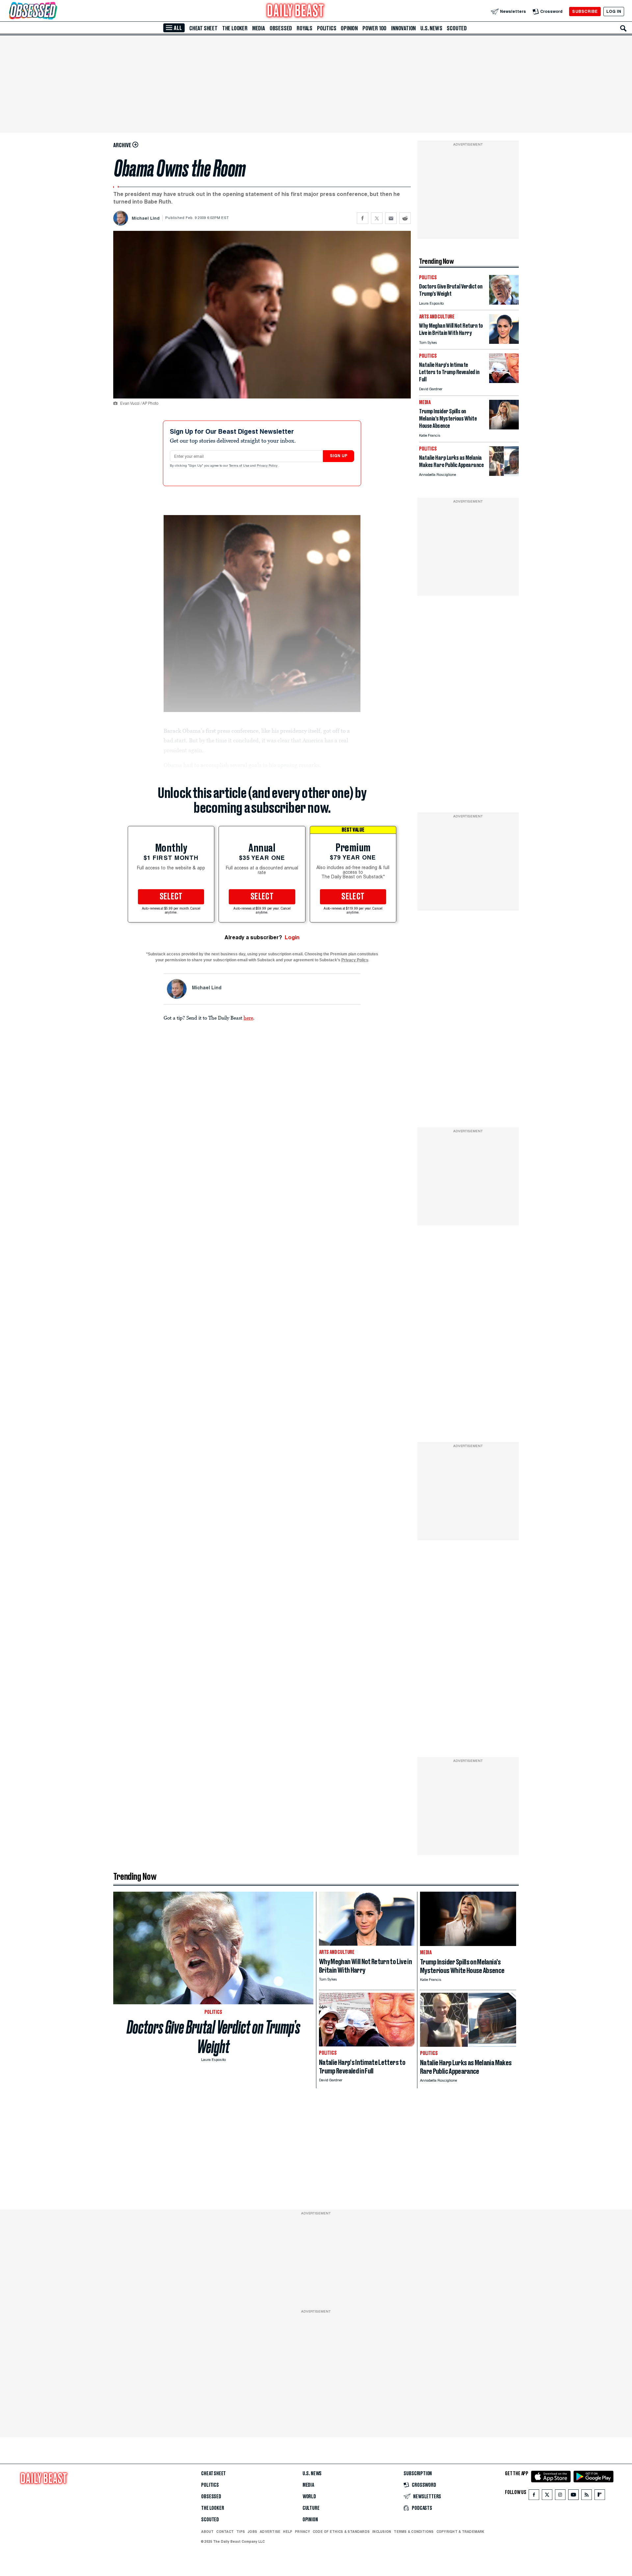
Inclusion (382, 2532)
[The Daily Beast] (296, 11)
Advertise (270, 2532)
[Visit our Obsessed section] (54, 11)
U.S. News (431, 28)
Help (288, 2532)
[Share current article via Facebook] (363, 218)
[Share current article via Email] (391, 218)
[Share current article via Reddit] (405, 218)
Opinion (349, 28)
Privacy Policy (268, 466)
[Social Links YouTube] (573, 2496)
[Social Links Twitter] (547, 2496)
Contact (225, 2532)
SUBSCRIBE (585, 11)
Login (292, 937)
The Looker (235, 28)
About (207, 2532)
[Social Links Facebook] (534, 2496)
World (309, 2497)
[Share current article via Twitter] (377, 218)
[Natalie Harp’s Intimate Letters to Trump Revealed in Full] (504, 381)
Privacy (303, 2532)
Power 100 (374, 28)
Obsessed (281, 28)
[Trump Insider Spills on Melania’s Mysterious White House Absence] (504, 428)
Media (259, 28)
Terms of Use (240, 466)
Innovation (403, 28)
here (248, 1018)
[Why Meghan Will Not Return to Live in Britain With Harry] (504, 342)
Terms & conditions (414, 2532)
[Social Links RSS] (587, 2496)
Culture (311, 2508)
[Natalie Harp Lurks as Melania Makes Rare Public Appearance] (504, 474)
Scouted (457, 28)
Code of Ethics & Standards (341, 2532)
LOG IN (614, 11)
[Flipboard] (600, 2496)
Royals (304, 28)
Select (171, 897)
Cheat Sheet (203, 28)
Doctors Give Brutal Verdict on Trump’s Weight (213, 2037)
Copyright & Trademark (461, 2532)
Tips (241, 2532)
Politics (327, 28)
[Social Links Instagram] (560, 2496)
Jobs (252, 2532)
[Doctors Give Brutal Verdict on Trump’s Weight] (504, 303)
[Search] (623, 28)
